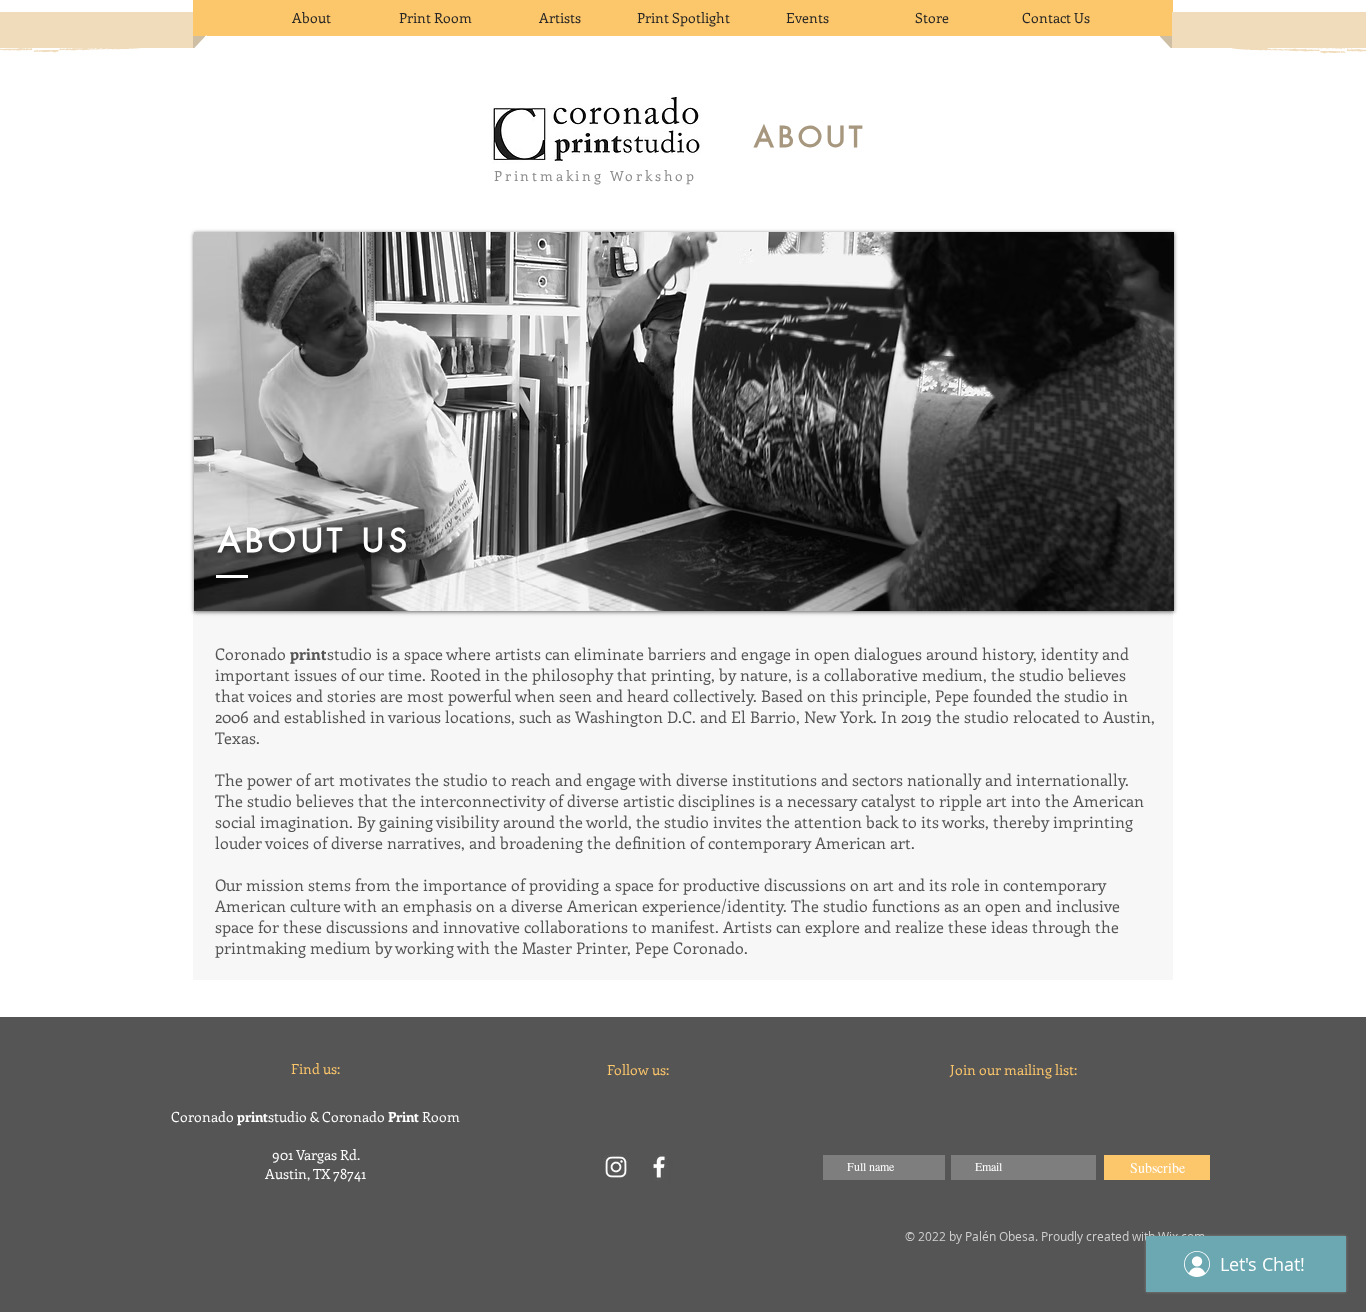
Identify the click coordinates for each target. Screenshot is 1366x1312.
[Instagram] (616, 1167)
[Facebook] (659, 1167)
